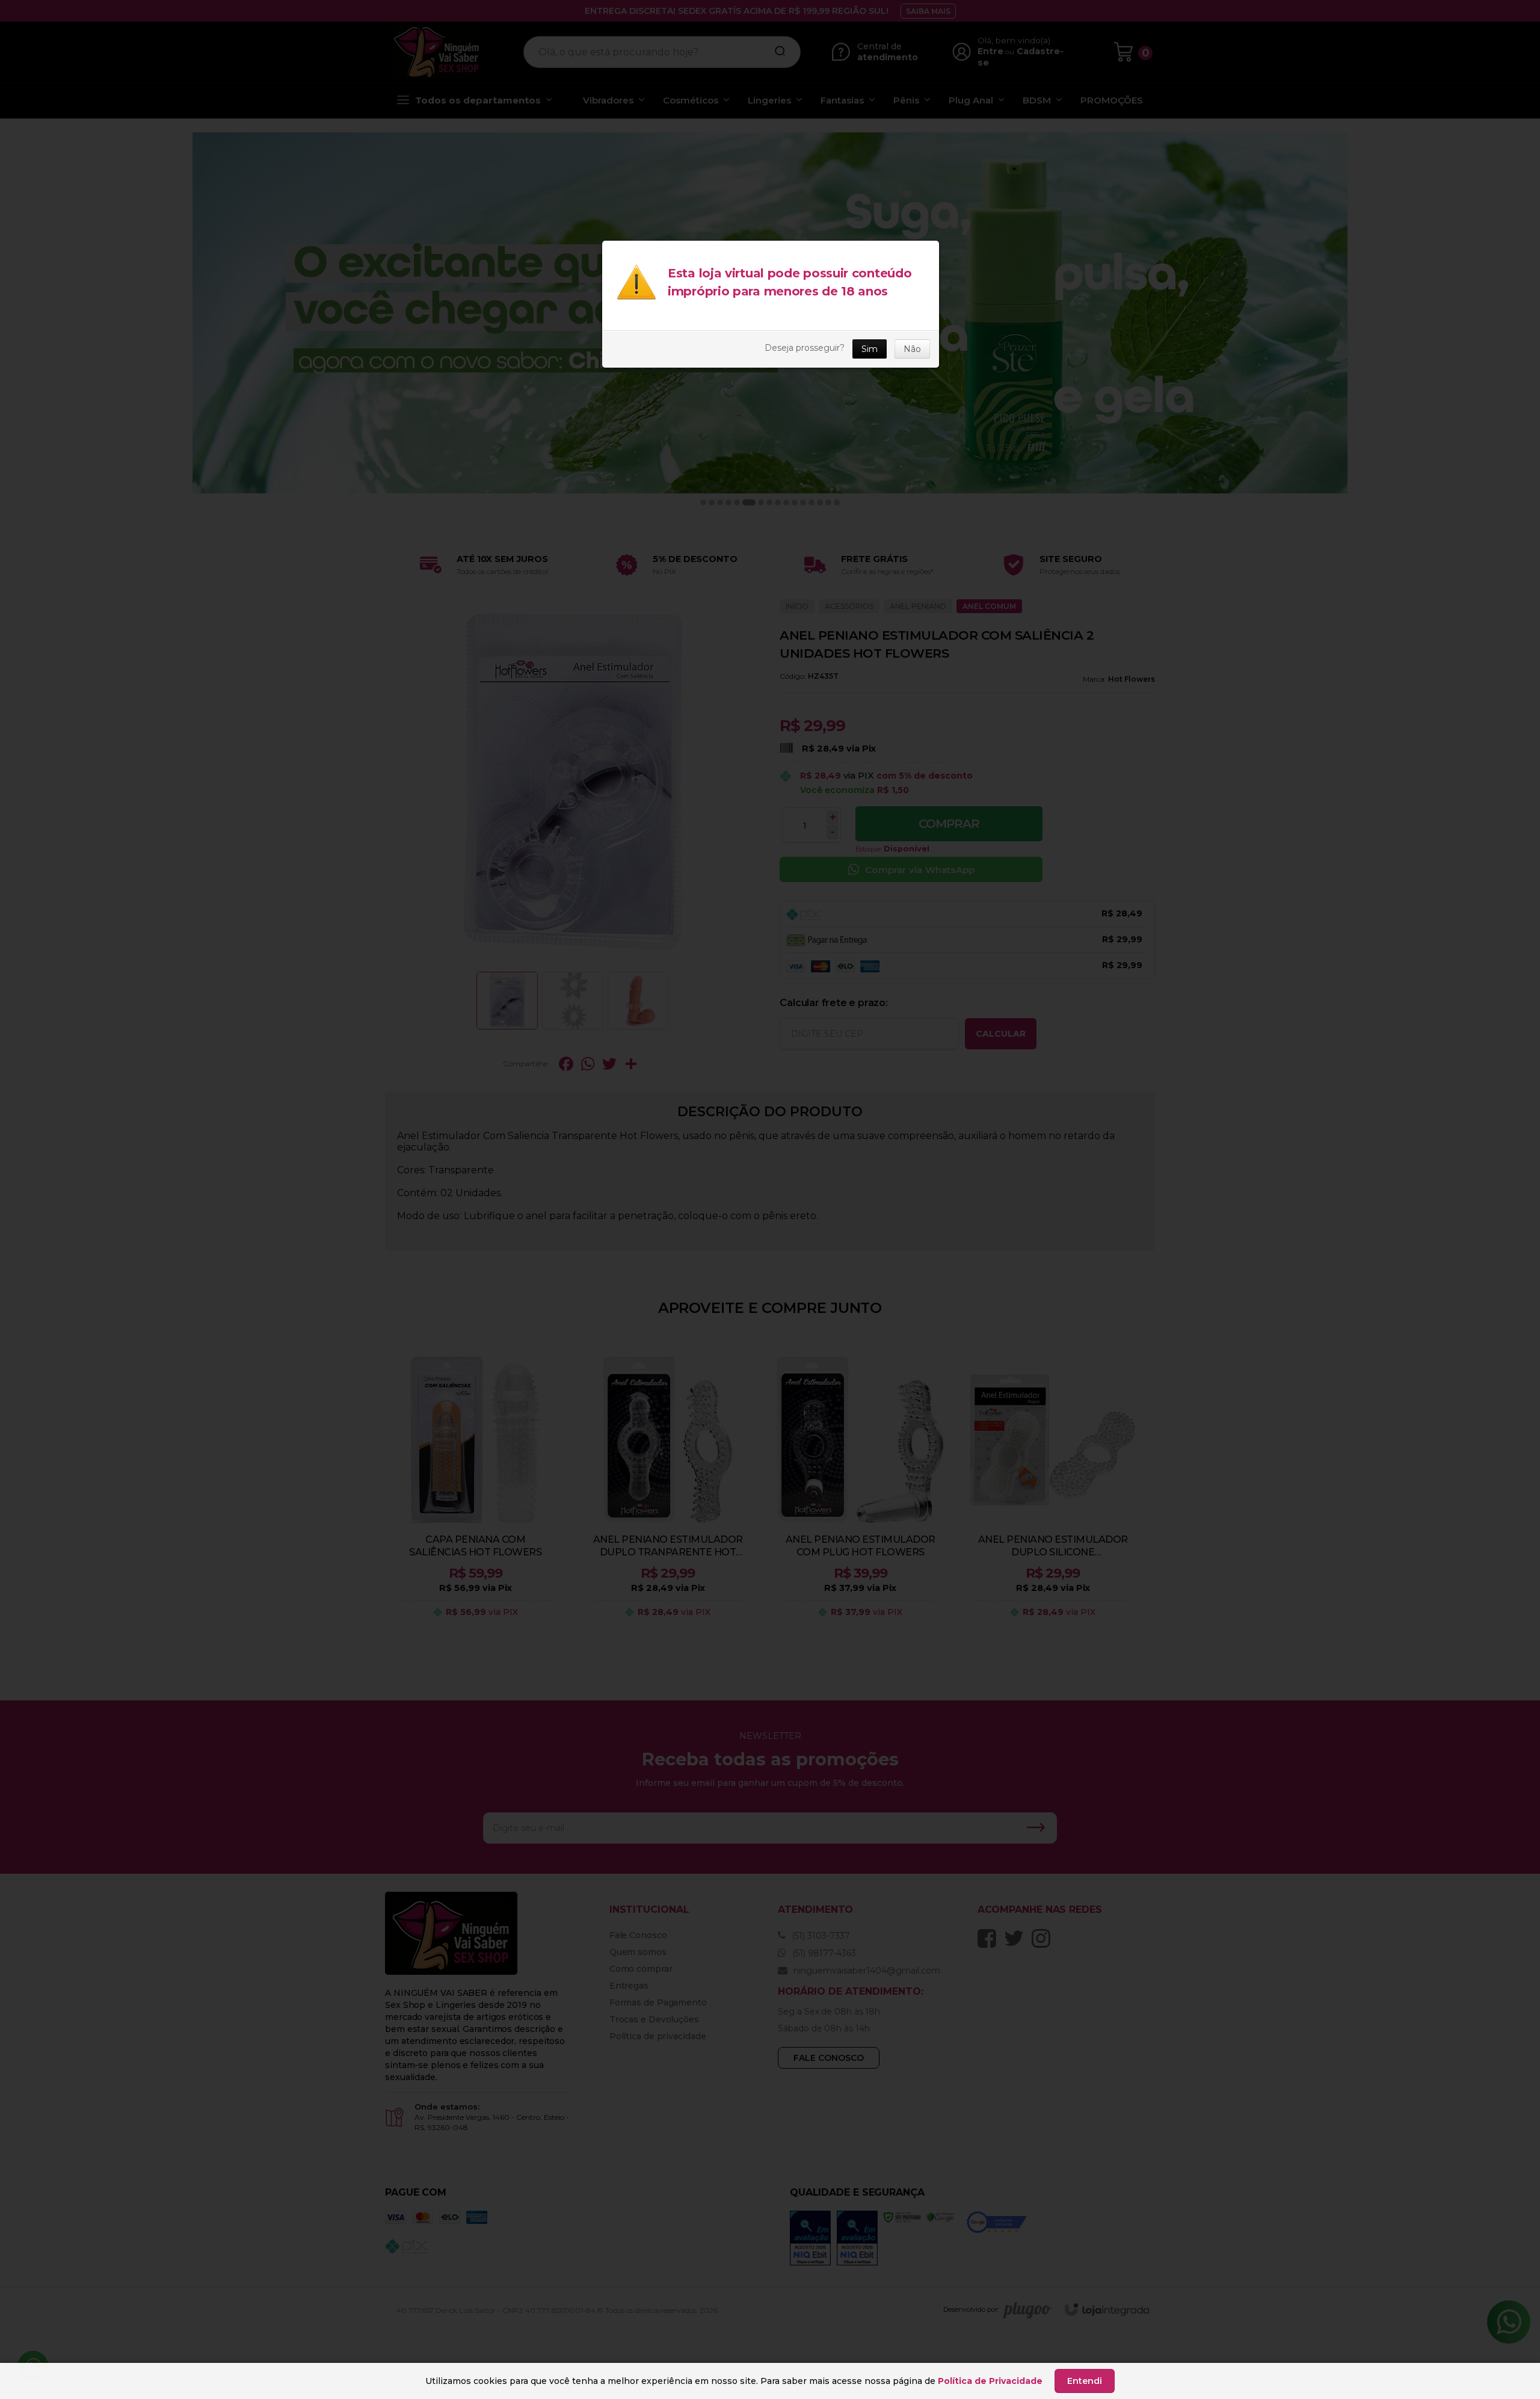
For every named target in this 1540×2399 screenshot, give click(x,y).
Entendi (1085, 2381)
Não (912, 349)
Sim (870, 349)
